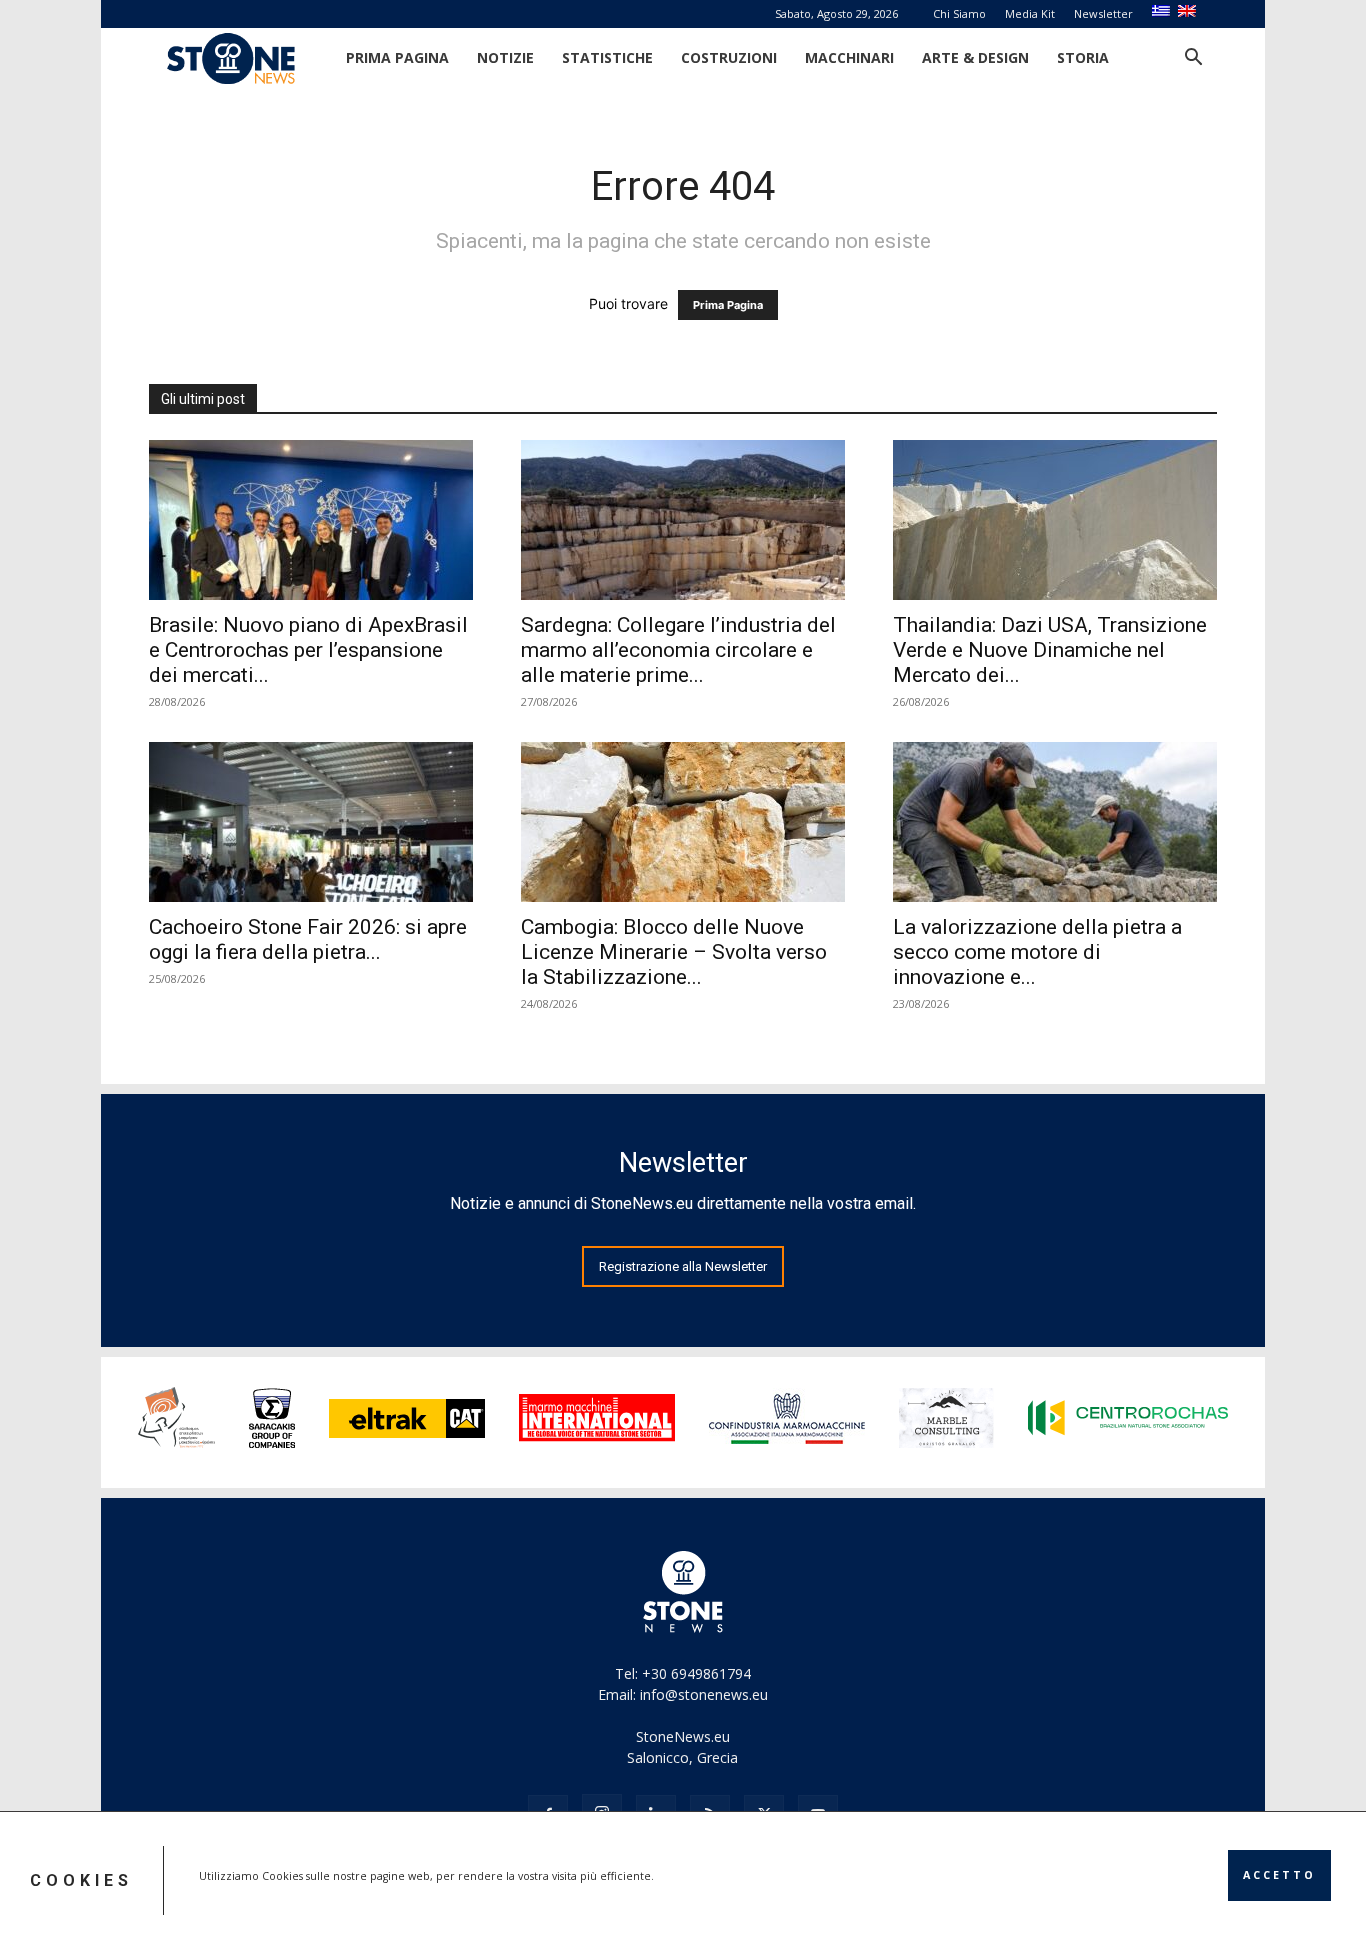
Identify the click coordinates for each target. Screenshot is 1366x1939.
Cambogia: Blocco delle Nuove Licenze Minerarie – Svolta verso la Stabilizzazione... (674, 952)
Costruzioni (729, 57)
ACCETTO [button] (1279, 1875)
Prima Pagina (397, 57)
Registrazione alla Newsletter (683, 1266)
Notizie (505, 57)
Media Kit (1030, 13)
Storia (1083, 57)
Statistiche (607, 57)
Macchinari (849, 57)
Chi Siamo (959, 13)
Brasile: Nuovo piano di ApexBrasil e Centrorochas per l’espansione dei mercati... (308, 650)
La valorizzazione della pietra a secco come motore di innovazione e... (1037, 952)
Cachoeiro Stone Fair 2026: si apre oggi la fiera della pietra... (308, 939)
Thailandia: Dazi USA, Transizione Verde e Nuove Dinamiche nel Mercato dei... (1050, 650)
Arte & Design (975, 57)
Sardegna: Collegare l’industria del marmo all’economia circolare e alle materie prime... (678, 650)
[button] (1193, 59)
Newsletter (1103, 13)
